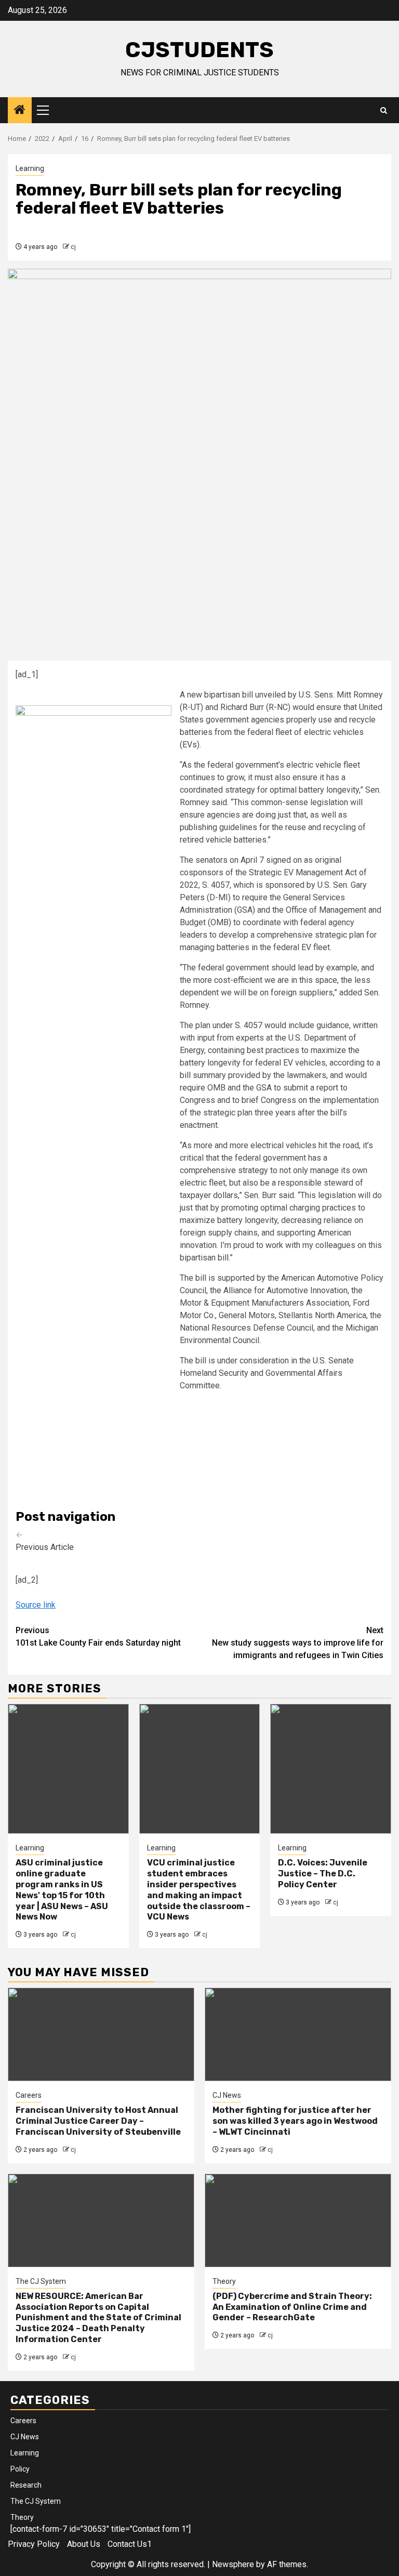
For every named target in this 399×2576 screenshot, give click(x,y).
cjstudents (199, 50)
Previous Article (45, 1541)
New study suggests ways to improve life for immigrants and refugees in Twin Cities (298, 1643)
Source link (36, 1605)
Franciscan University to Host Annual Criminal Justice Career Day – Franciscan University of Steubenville (98, 2121)
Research (26, 2485)
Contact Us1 (130, 2544)
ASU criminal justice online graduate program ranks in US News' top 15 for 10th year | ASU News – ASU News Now (62, 1890)
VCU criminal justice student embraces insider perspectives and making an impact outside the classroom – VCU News (199, 1890)
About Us (84, 2544)
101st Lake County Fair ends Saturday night (98, 1637)
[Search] (384, 110)
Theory (224, 2281)
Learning (30, 168)
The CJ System (41, 2281)
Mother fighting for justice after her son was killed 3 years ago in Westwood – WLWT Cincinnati (295, 2121)
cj (73, 247)
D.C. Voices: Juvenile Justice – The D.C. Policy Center (323, 1874)
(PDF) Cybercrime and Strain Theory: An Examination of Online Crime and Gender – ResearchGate (292, 2307)
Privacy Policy (34, 2544)
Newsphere (233, 2564)
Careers (29, 2095)
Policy (20, 2469)
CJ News (227, 2095)
